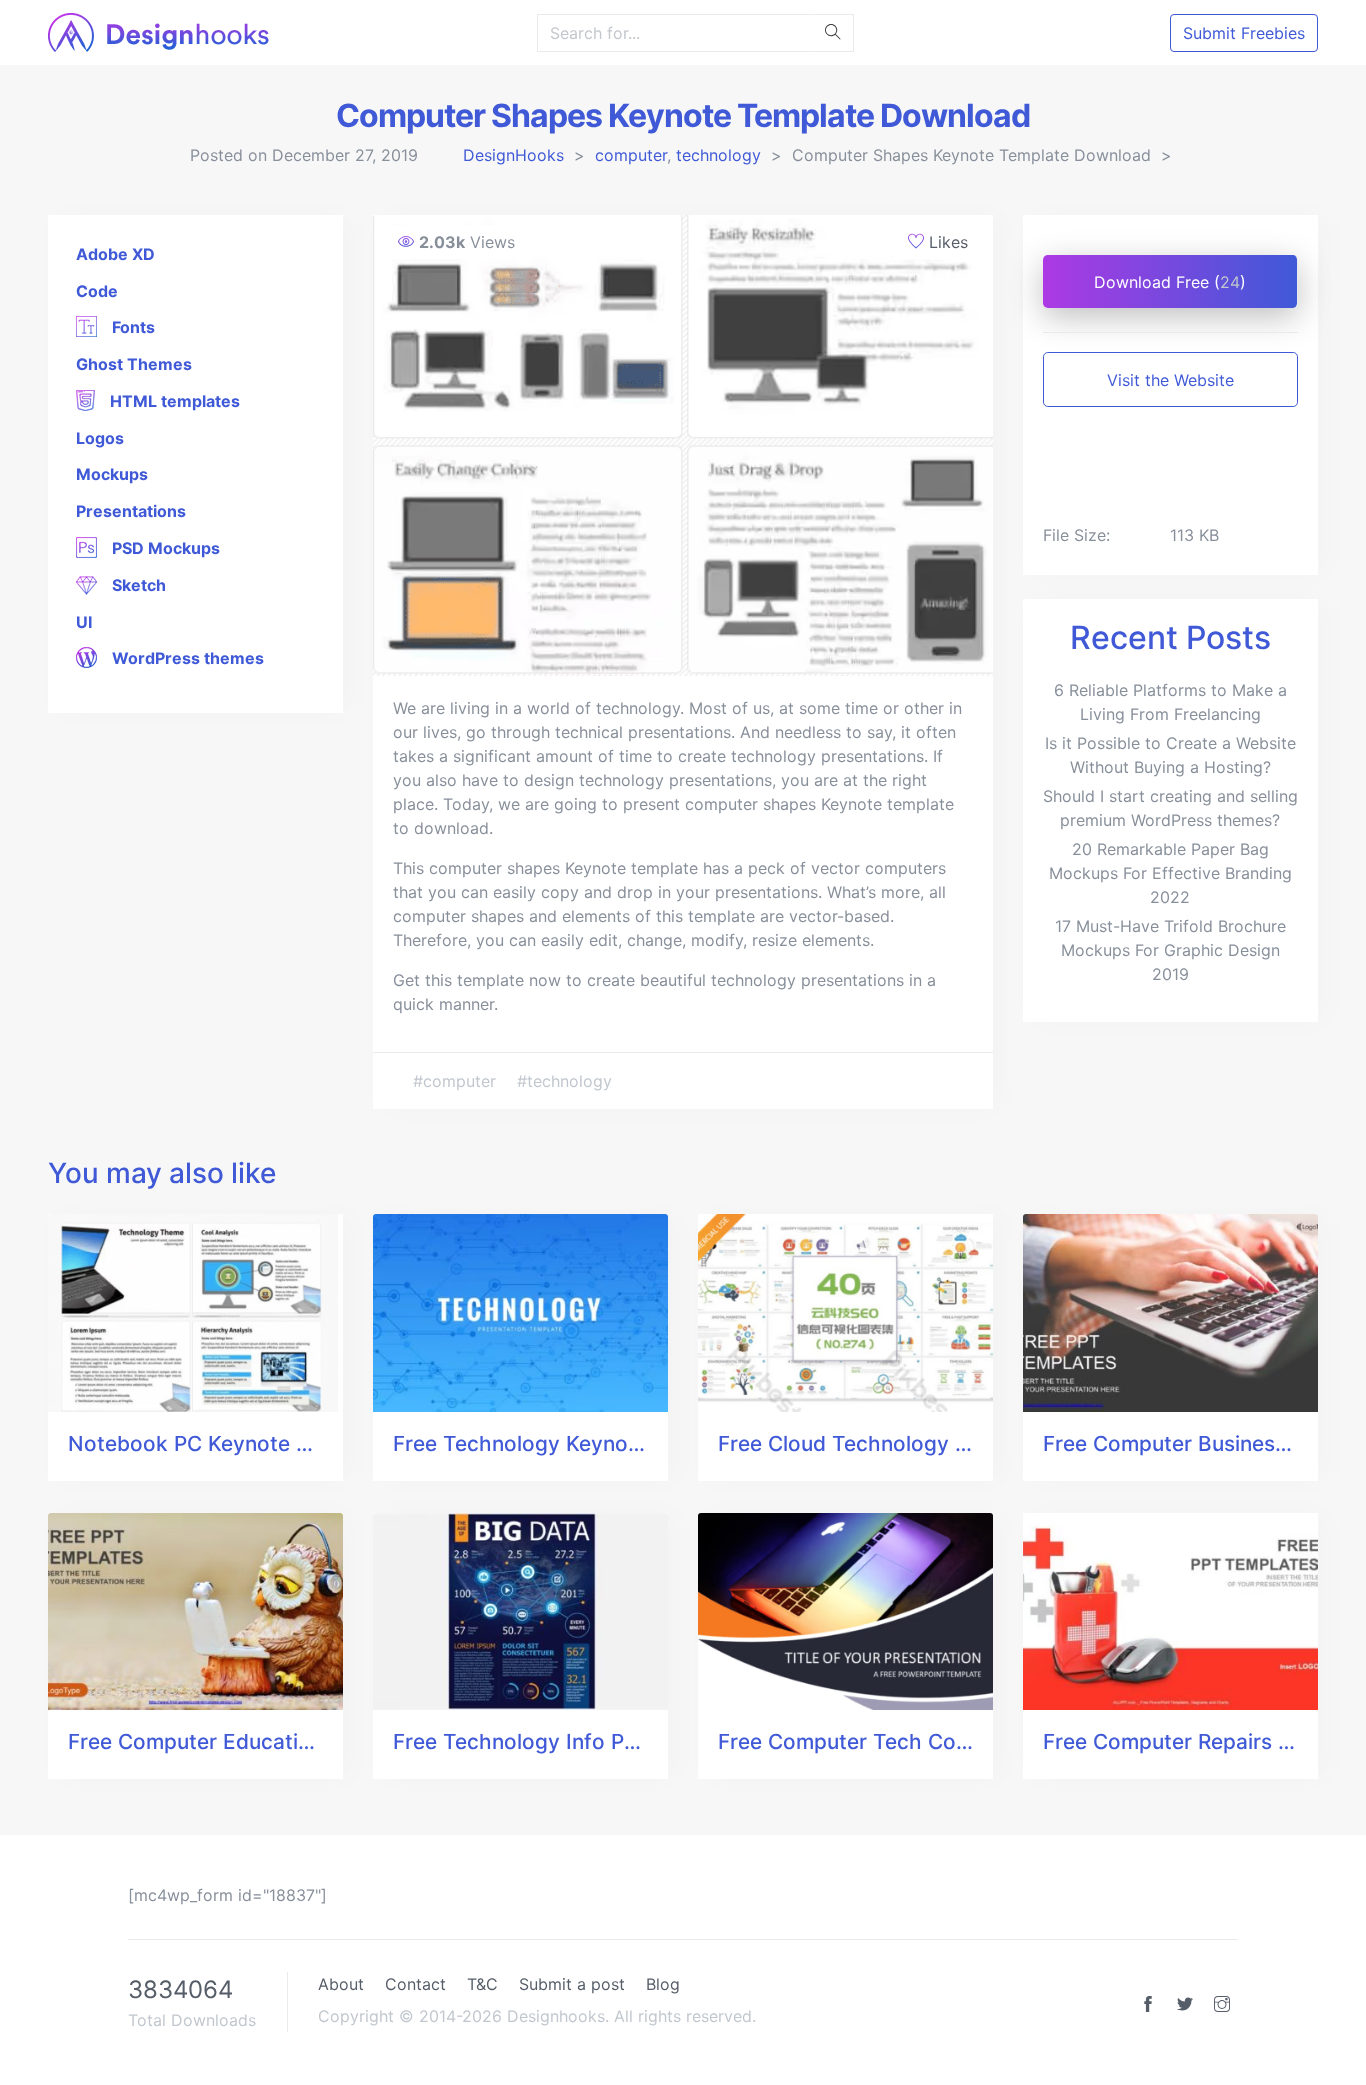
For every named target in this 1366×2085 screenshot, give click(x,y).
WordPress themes (186, 658)
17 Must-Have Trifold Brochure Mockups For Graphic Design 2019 (1170, 950)
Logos (100, 438)
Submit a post (572, 1984)
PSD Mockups (164, 548)
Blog (663, 1984)
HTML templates (173, 401)
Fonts (131, 327)
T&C (482, 1984)
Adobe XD (115, 254)
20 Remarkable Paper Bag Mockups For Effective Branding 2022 (1170, 873)
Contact (415, 1984)
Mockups (112, 474)
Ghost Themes (134, 364)
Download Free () (1170, 282)
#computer (457, 1081)
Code (97, 291)
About (341, 1984)
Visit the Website (1170, 380)
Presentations (131, 511)
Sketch (137, 585)
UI (84, 622)
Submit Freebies (1244, 33)
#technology (564, 1081)
